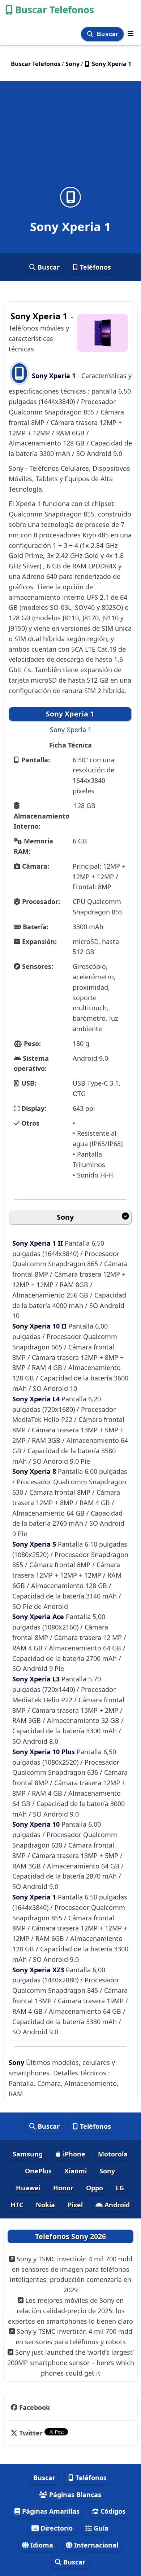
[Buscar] (91, 34)
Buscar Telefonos (55, 10)
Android (116, 2205)
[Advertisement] (70, 138)
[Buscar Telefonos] (131, 34)
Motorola (113, 2154)
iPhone (73, 2154)
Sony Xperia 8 (35, 1471)
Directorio (56, 2528)
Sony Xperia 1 (54, 376)
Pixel (75, 2205)
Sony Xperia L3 (37, 1679)
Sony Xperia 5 (35, 1544)
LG (120, 2188)
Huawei (28, 2188)
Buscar (108, 34)
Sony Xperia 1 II (39, 1243)
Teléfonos (95, 267)
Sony (65, 1217)
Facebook (35, 2407)
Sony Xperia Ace (39, 1617)
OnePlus (38, 2171)
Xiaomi (76, 2171)
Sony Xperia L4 (37, 1399)
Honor (63, 2188)
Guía (100, 2528)
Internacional (95, 2545)
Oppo (95, 2188)
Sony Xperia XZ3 (39, 1970)
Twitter (31, 2433)
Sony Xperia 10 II (40, 1326)
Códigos (112, 2511)
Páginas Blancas (74, 2495)
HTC (17, 2205)
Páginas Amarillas (50, 2511)
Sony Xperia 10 (37, 1824)
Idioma (41, 2545)
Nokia (45, 2205)
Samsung (28, 2154)
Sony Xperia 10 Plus (44, 1752)
